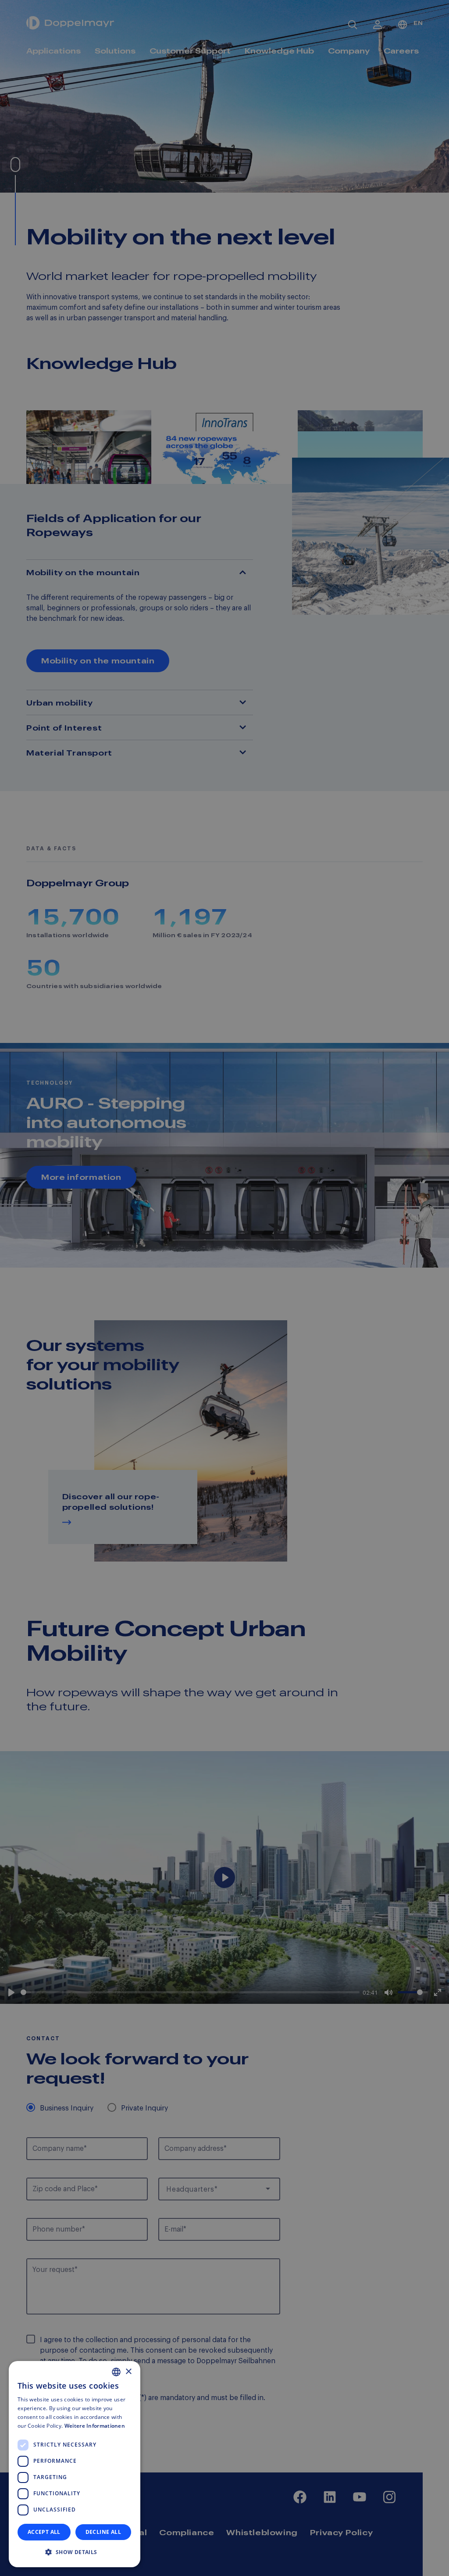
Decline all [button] (103, 2532)
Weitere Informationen (95, 2426)
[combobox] (116, 2372)
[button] (75, 2552)
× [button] (128, 2372)
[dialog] (75, 2464)
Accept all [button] (44, 2532)
